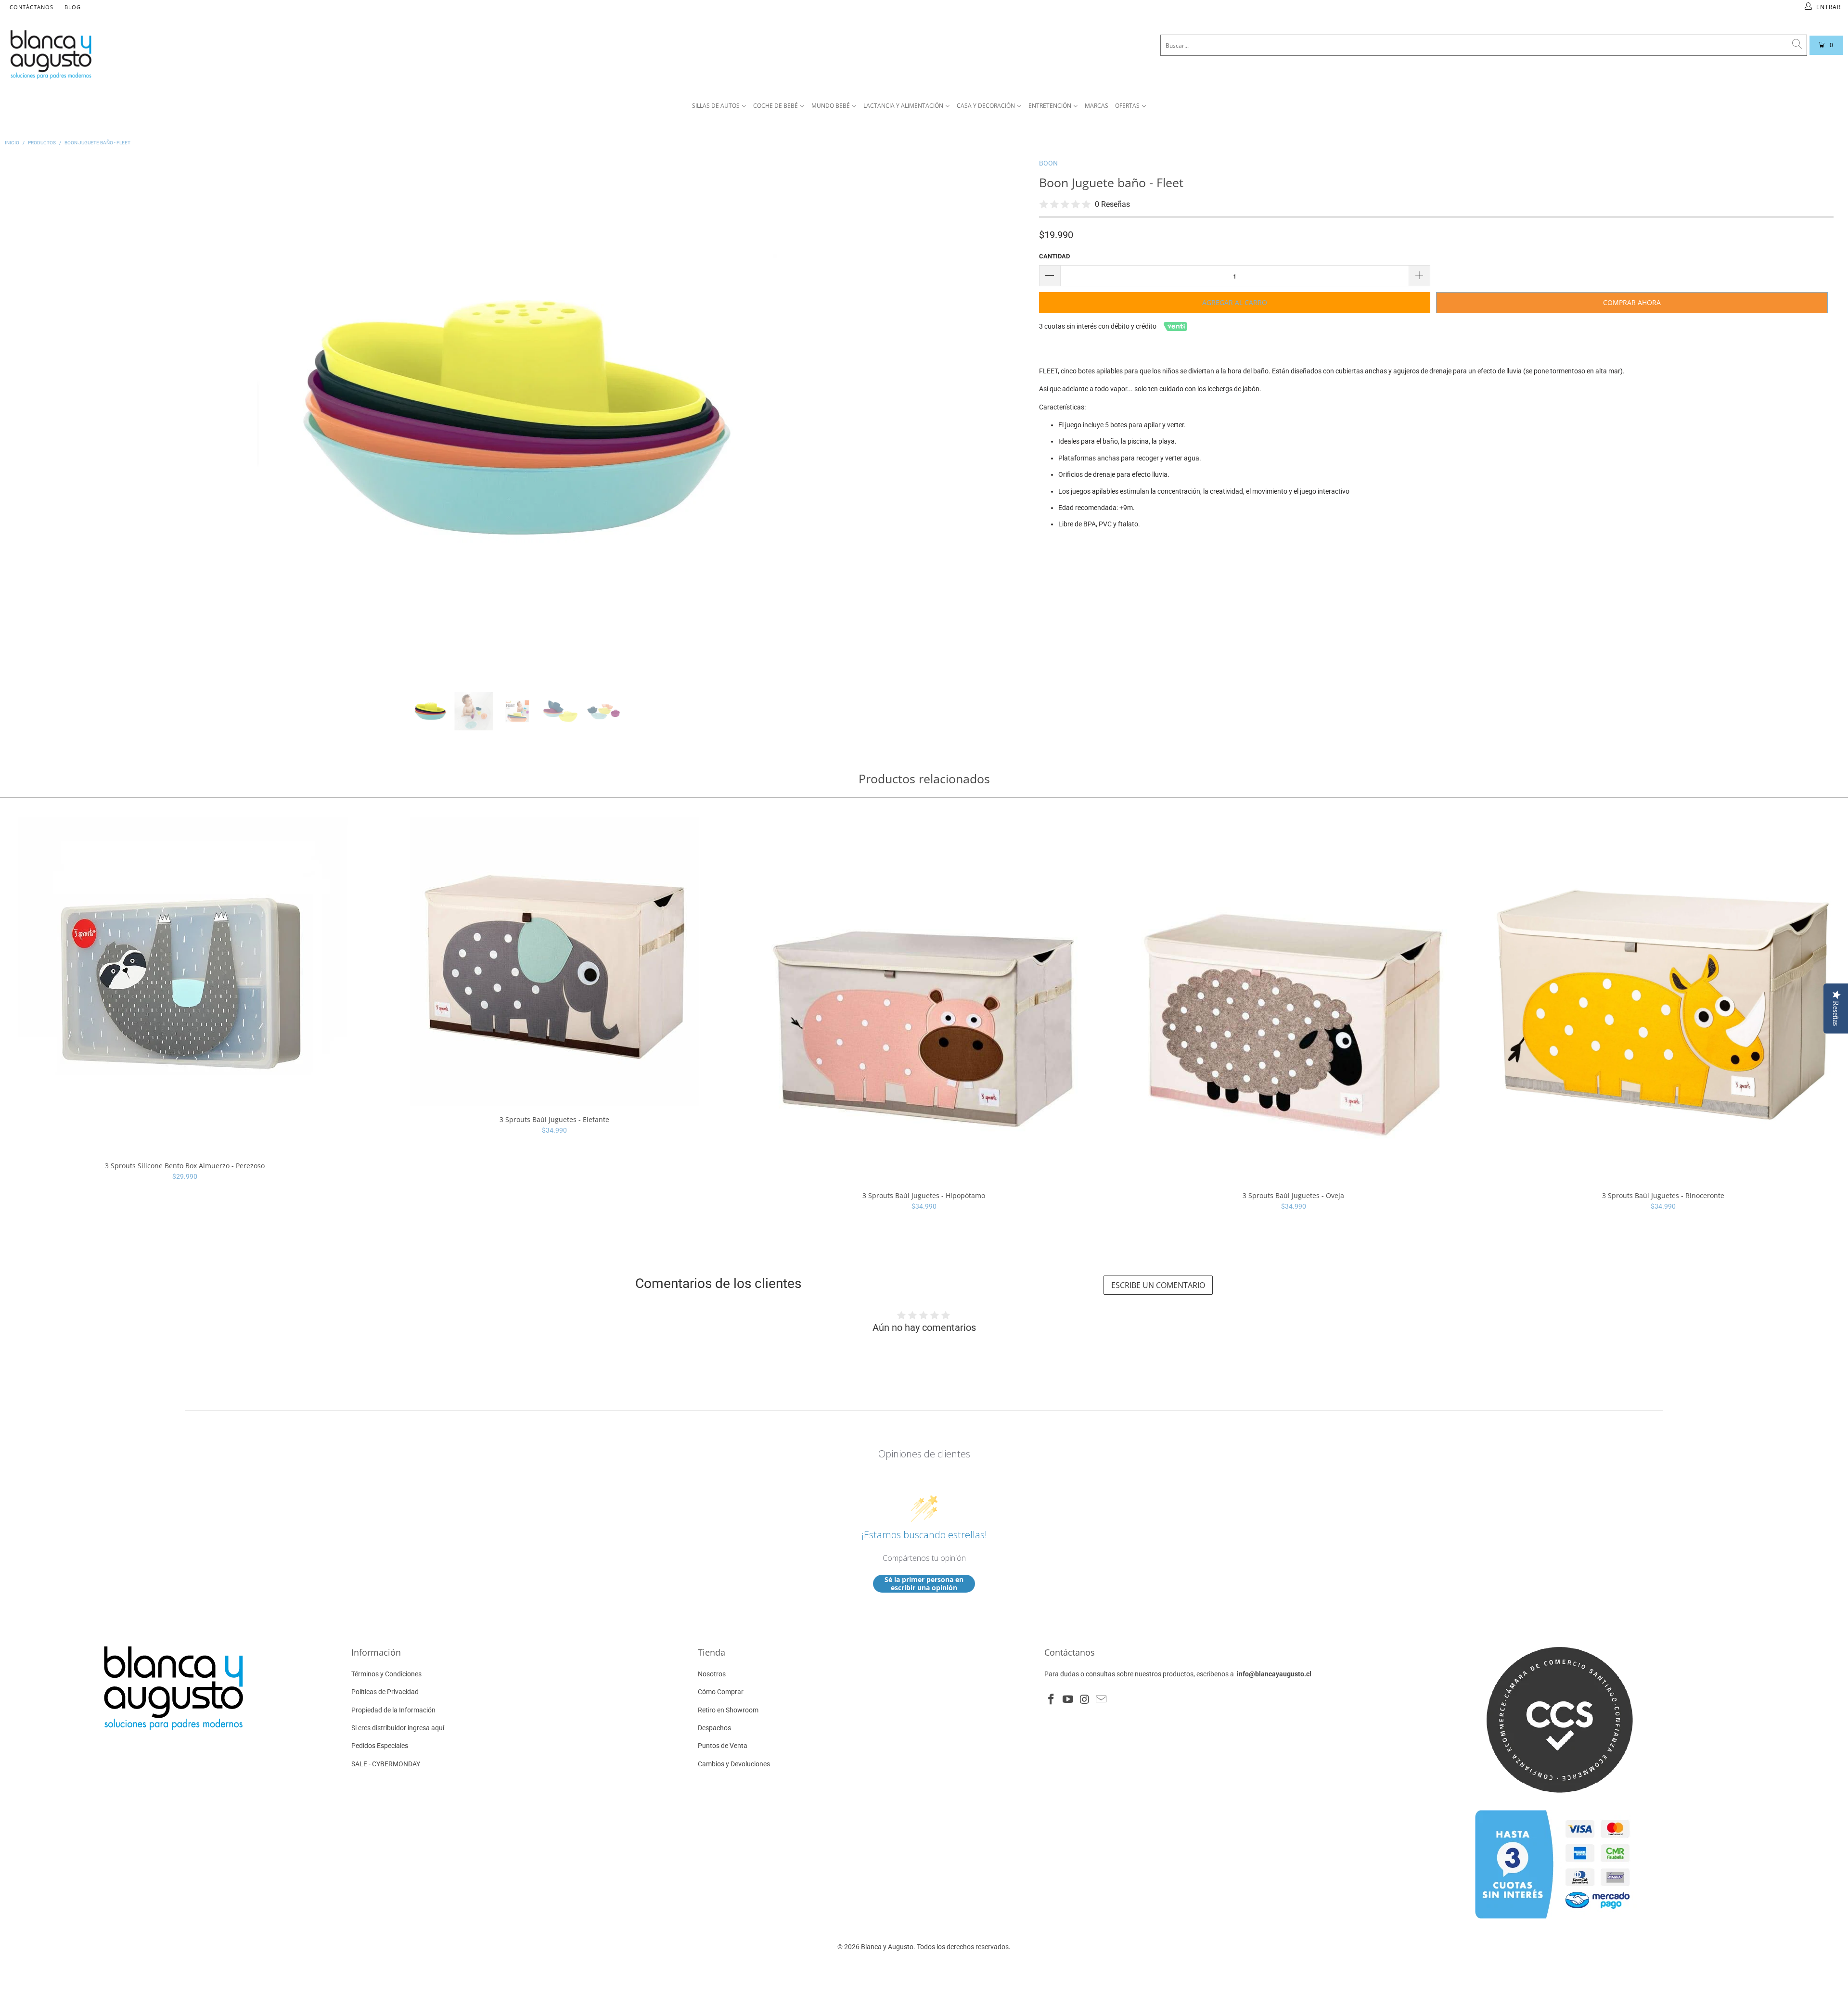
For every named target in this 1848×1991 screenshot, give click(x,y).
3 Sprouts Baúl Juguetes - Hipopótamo (924, 1000)
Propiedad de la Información (393, 1710)
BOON (1048, 163)
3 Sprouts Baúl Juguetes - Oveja (1294, 1000)
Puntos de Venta (723, 1746)
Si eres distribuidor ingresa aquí (398, 1728)
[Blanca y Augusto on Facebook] (1052, 1700)
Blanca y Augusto (887, 1947)
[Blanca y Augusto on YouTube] (1068, 1700)
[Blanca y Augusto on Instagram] (1085, 1700)
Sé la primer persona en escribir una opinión (924, 1584)
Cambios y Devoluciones (734, 1764)
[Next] (1006, 418)
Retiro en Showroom (728, 1710)
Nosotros (712, 1674)
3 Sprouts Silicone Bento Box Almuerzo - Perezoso (185, 985)
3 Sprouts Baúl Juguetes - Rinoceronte (1663, 1000)
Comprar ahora (1632, 302)
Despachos (714, 1728)
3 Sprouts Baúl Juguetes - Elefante (554, 962)
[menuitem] (719, 106)
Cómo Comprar (721, 1692)
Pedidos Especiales (380, 1746)
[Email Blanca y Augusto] (1102, 1700)
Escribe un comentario (1158, 1285)
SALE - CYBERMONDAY (386, 1764)
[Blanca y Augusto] (346, 54)
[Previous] (28, 418)
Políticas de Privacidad (385, 1692)
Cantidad (1054, 256)
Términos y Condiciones (386, 1674)
